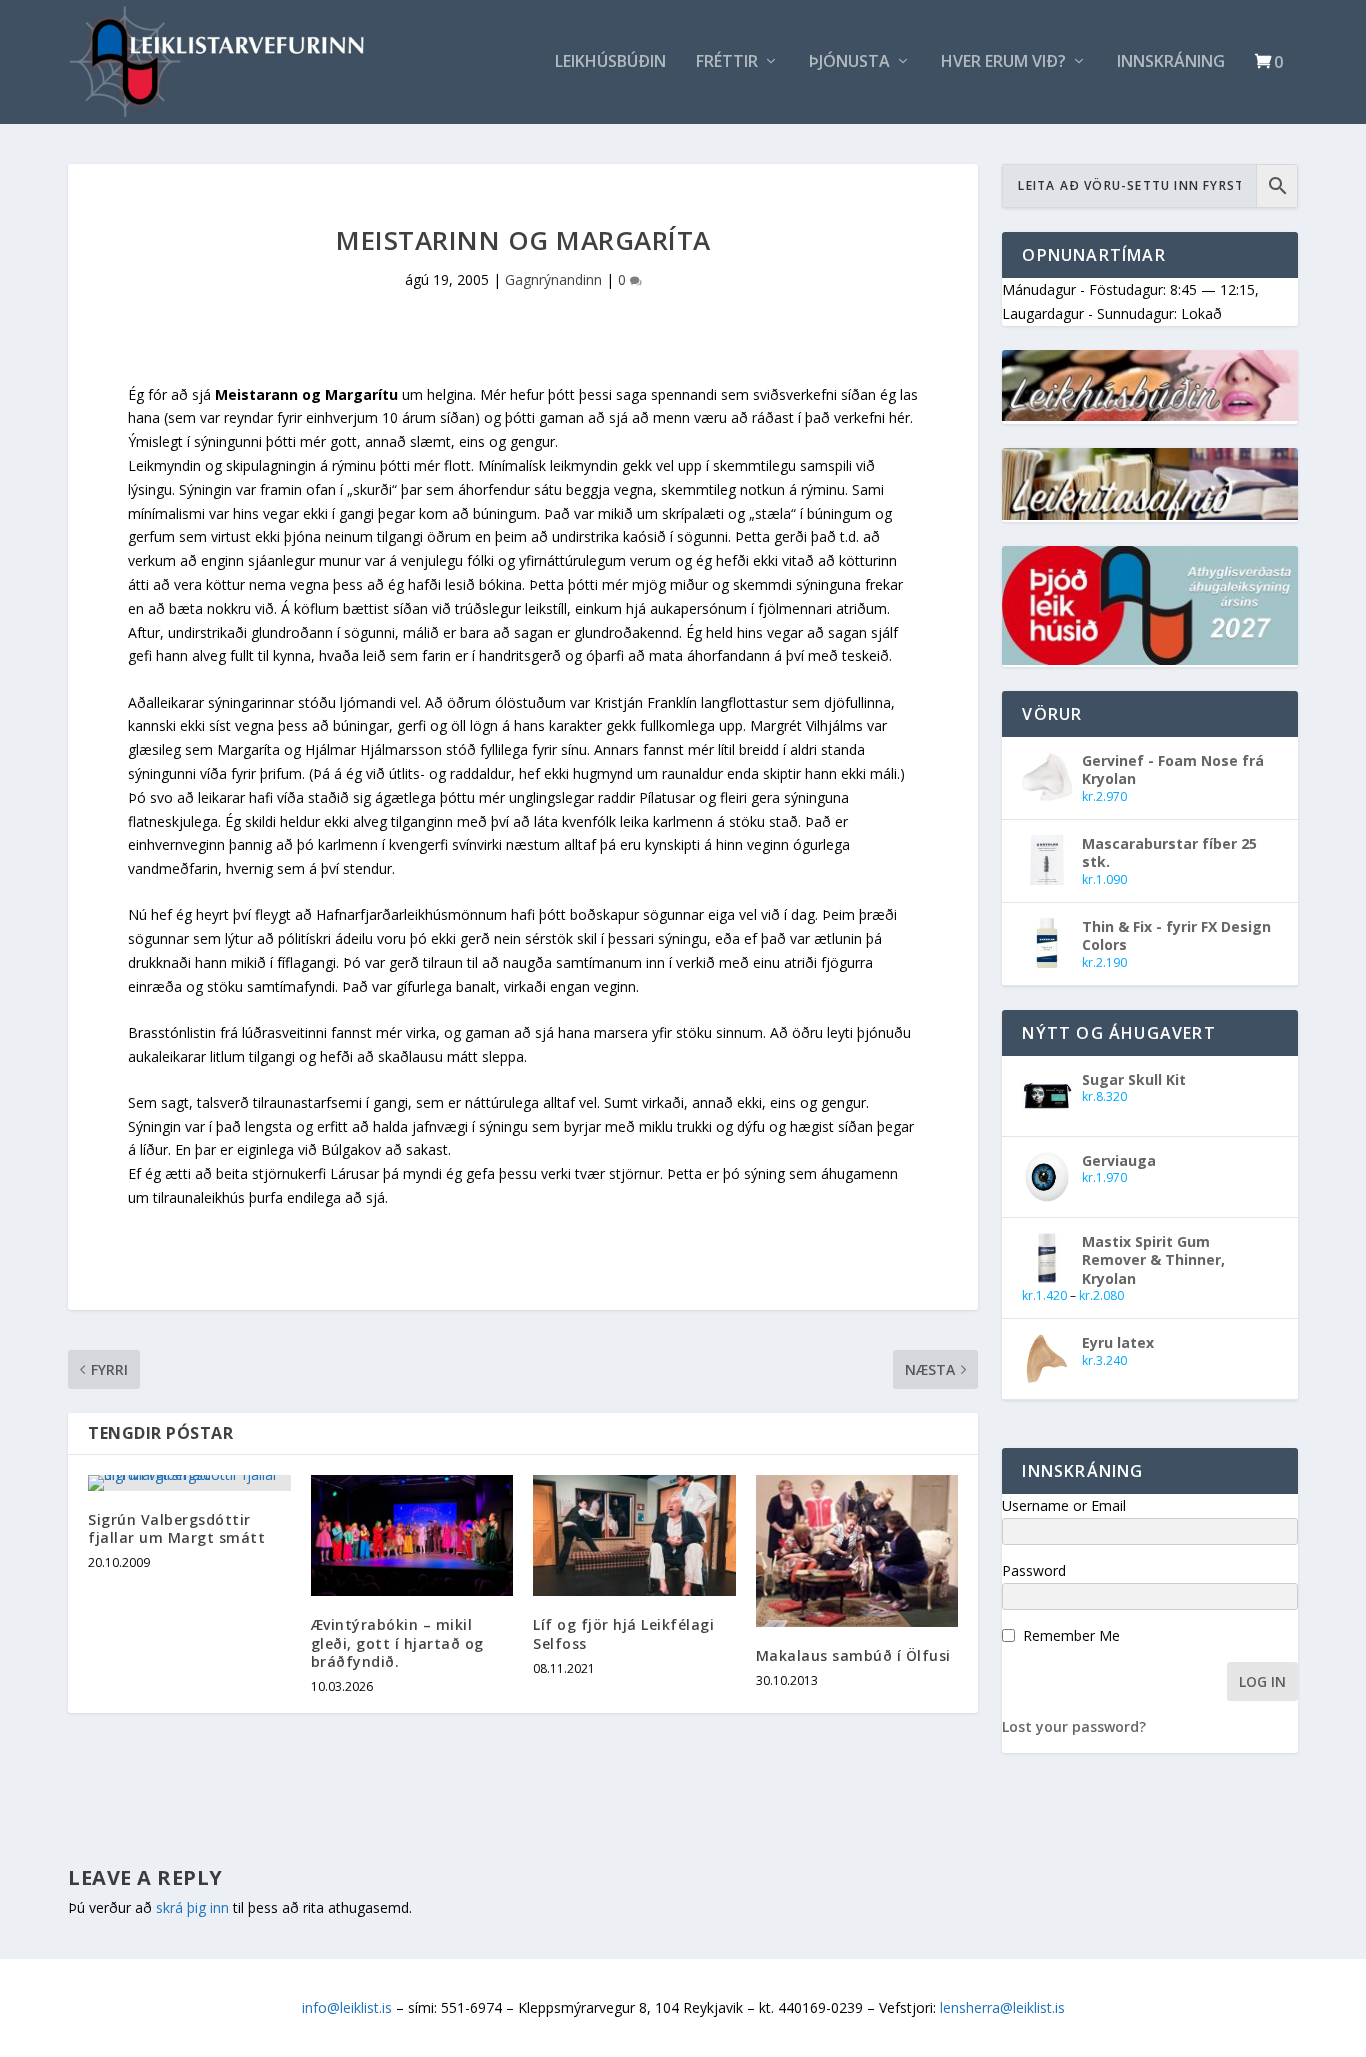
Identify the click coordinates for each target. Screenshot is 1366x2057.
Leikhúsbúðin (610, 62)
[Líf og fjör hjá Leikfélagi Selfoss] (634, 1536)
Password (1034, 1570)
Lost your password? (1074, 1726)
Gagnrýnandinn (553, 279)
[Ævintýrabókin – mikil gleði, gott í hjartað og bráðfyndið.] (412, 1536)
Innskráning (1171, 62)
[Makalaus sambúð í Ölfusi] (857, 1551)
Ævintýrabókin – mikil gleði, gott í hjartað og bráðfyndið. (397, 1642)
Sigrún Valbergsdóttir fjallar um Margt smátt (176, 1528)
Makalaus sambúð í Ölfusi (853, 1655)
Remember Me (1071, 1635)
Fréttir (727, 62)
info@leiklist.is (347, 2007)
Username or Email (1064, 1505)
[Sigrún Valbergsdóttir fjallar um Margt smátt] (189, 1483)
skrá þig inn (192, 1907)
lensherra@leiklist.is (1002, 2007)
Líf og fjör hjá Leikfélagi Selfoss (623, 1633)
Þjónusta (849, 62)
